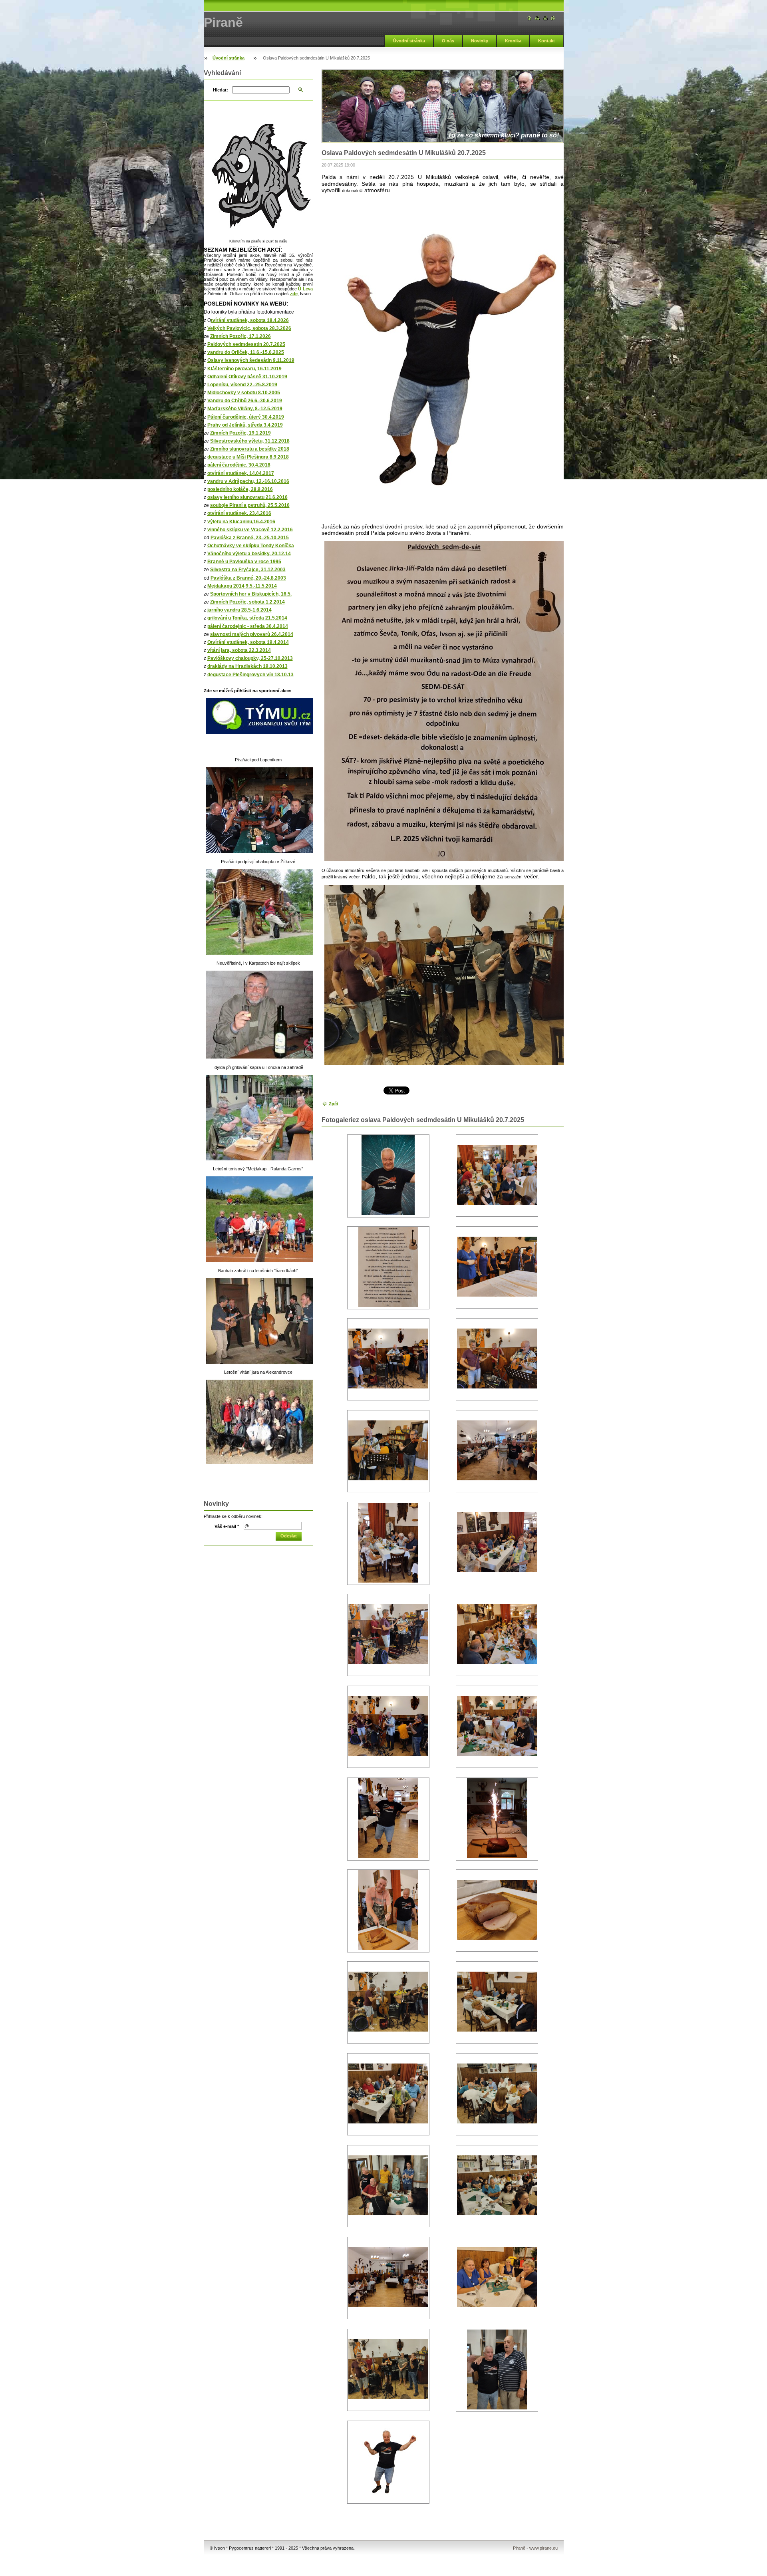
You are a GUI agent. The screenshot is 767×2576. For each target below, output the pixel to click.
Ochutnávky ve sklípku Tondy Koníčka (251, 546)
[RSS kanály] (553, 18)
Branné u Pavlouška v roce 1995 (244, 562)
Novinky (480, 41)
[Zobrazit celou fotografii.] (388, 1176)
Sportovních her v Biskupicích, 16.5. (251, 594)
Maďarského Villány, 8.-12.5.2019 (245, 409)
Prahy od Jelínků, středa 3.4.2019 (245, 425)
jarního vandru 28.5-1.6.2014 (239, 610)
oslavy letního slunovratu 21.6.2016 (247, 497)
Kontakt (546, 41)
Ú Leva (305, 289)
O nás (448, 41)
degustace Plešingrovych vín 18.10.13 (250, 675)
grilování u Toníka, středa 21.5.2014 (247, 618)
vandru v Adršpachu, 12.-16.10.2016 (248, 481)
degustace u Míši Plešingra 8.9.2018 (248, 457)
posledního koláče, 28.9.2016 (240, 489)
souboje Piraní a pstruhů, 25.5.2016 (250, 505)
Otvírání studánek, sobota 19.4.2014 (248, 642)
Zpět (334, 1104)
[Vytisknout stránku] (545, 18)
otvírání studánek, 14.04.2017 (241, 473)
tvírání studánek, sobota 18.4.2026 (250, 320)
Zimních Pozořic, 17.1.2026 (240, 336)
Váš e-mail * (227, 1526)
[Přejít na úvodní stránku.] (529, 18)
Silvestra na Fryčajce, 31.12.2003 (248, 570)
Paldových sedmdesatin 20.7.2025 (246, 344)
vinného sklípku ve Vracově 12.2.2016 (250, 530)
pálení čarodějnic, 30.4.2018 (239, 465)
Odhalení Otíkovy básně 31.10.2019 (247, 377)
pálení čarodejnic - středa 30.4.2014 (248, 626)
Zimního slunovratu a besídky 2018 (250, 449)
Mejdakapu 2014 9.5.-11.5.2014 (242, 586)
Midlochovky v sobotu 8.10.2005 (244, 393)
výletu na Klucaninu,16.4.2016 (241, 522)
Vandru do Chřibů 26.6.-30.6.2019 (245, 401)
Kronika (513, 41)
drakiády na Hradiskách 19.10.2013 (247, 666)
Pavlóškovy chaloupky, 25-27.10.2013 (250, 658)
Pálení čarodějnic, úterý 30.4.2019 (246, 417)
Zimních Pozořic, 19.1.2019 (240, 433)
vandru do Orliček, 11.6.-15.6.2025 (246, 352)
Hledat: (221, 90)
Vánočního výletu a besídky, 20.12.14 (249, 554)
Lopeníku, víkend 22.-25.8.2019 (242, 385)
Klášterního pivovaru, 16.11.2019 (244, 369)
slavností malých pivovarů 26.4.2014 (252, 634)
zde (294, 294)
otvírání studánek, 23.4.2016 (239, 513)
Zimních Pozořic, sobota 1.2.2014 (247, 602)
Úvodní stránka (409, 41)
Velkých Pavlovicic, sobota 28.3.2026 (249, 328)
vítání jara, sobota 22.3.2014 (239, 650)
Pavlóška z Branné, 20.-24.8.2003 (248, 578)
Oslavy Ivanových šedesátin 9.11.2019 (251, 360)
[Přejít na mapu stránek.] (537, 18)
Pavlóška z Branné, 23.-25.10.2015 (250, 538)
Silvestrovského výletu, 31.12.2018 (250, 441)
